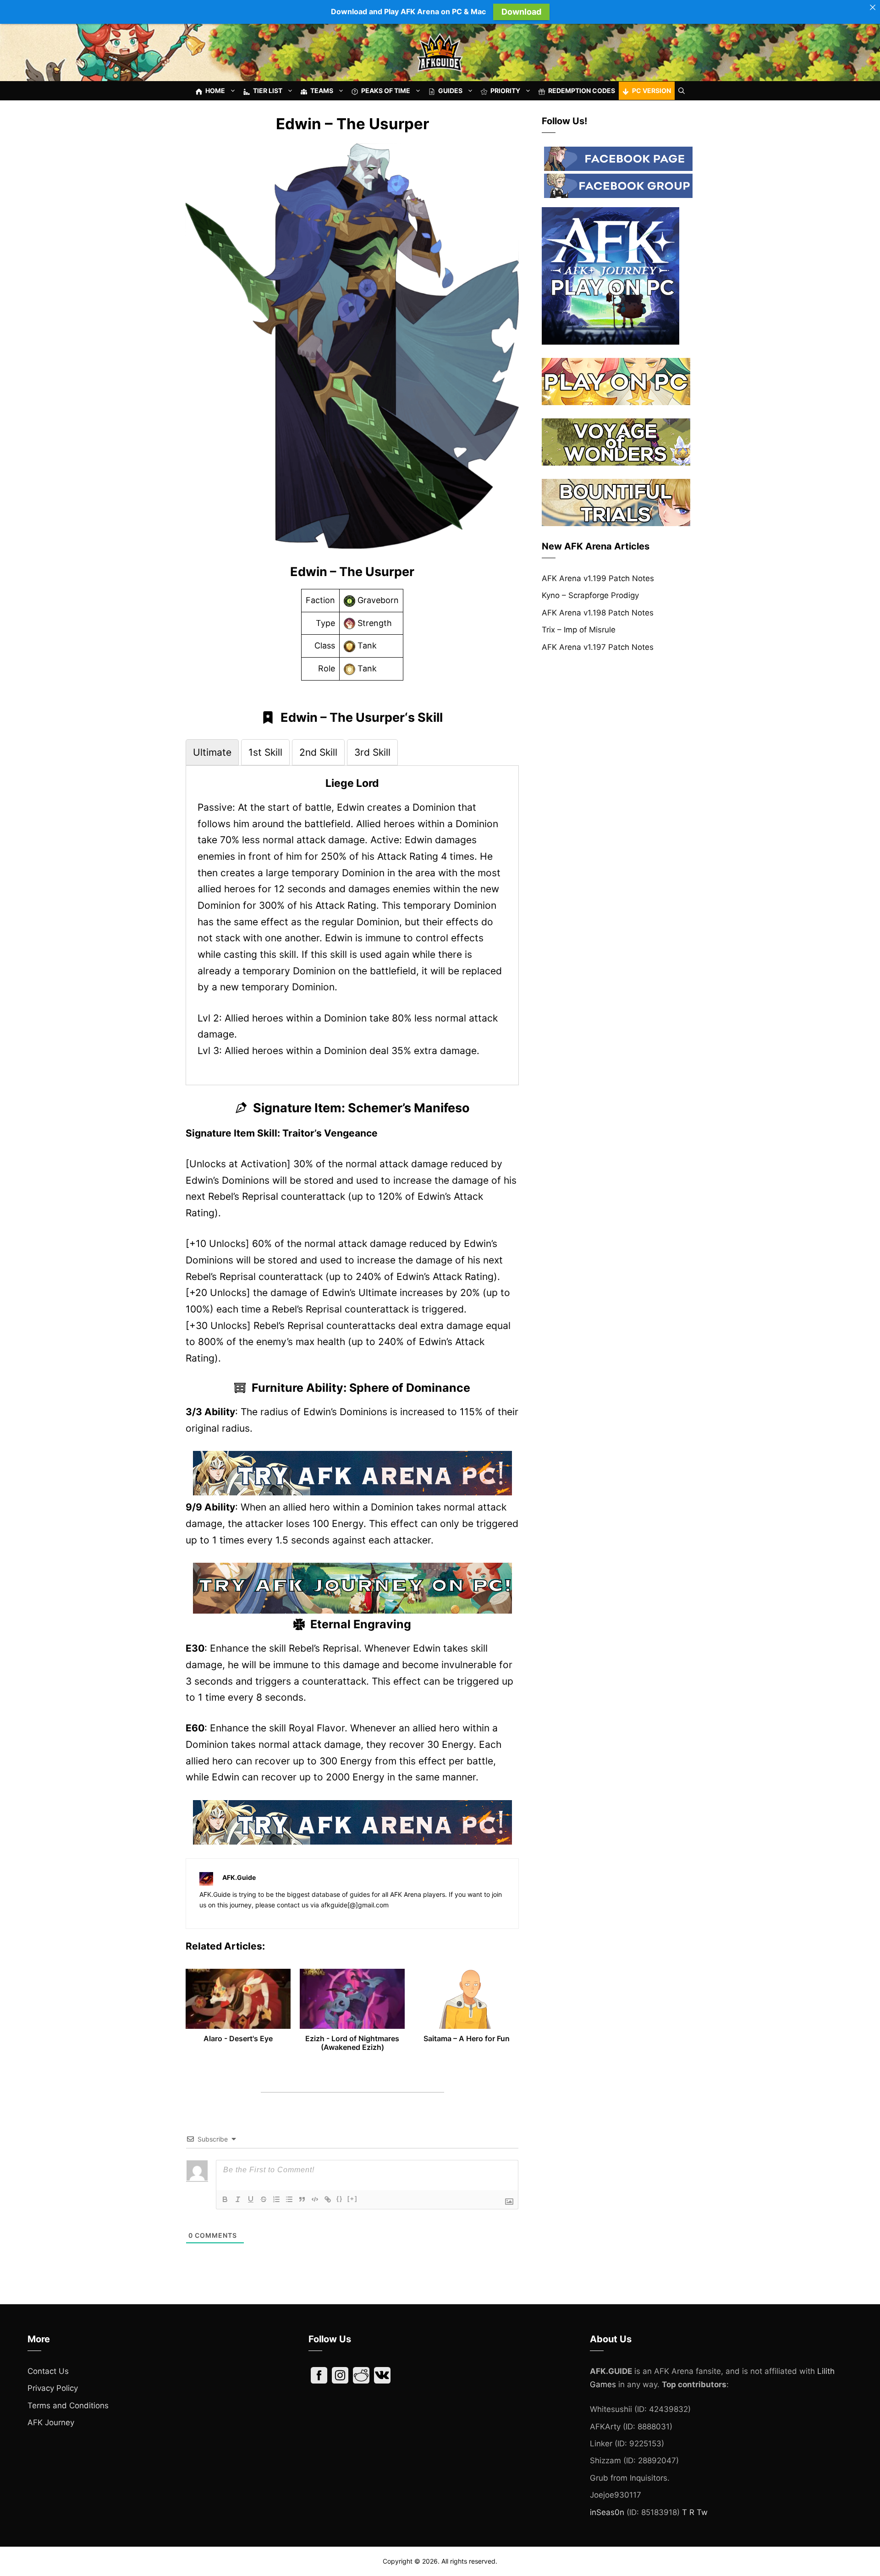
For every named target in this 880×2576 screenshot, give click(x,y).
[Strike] (264, 2199)
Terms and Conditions (68, 2406)
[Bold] (225, 2199)
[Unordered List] (289, 2199)
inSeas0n (607, 2512)
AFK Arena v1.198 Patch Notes (598, 613)
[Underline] (251, 2199)
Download (521, 12)
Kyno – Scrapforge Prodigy (590, 595)
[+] (352, 2199)
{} (340, 2199)
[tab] (212, 752)
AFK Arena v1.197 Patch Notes (598, 647)
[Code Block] (315, 2199)
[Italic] (238, 2199)
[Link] (328, 2199)
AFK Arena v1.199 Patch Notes (598, 578)
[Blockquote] (302, 2199)
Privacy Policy (53, 2388)
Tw (702, 2512)
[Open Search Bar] (682, 91)
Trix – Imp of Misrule (579, 630)
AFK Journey (51, 2422)
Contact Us (48, 2371)
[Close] (873, 7)
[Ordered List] (276, 2199)
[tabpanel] (352, 918)
